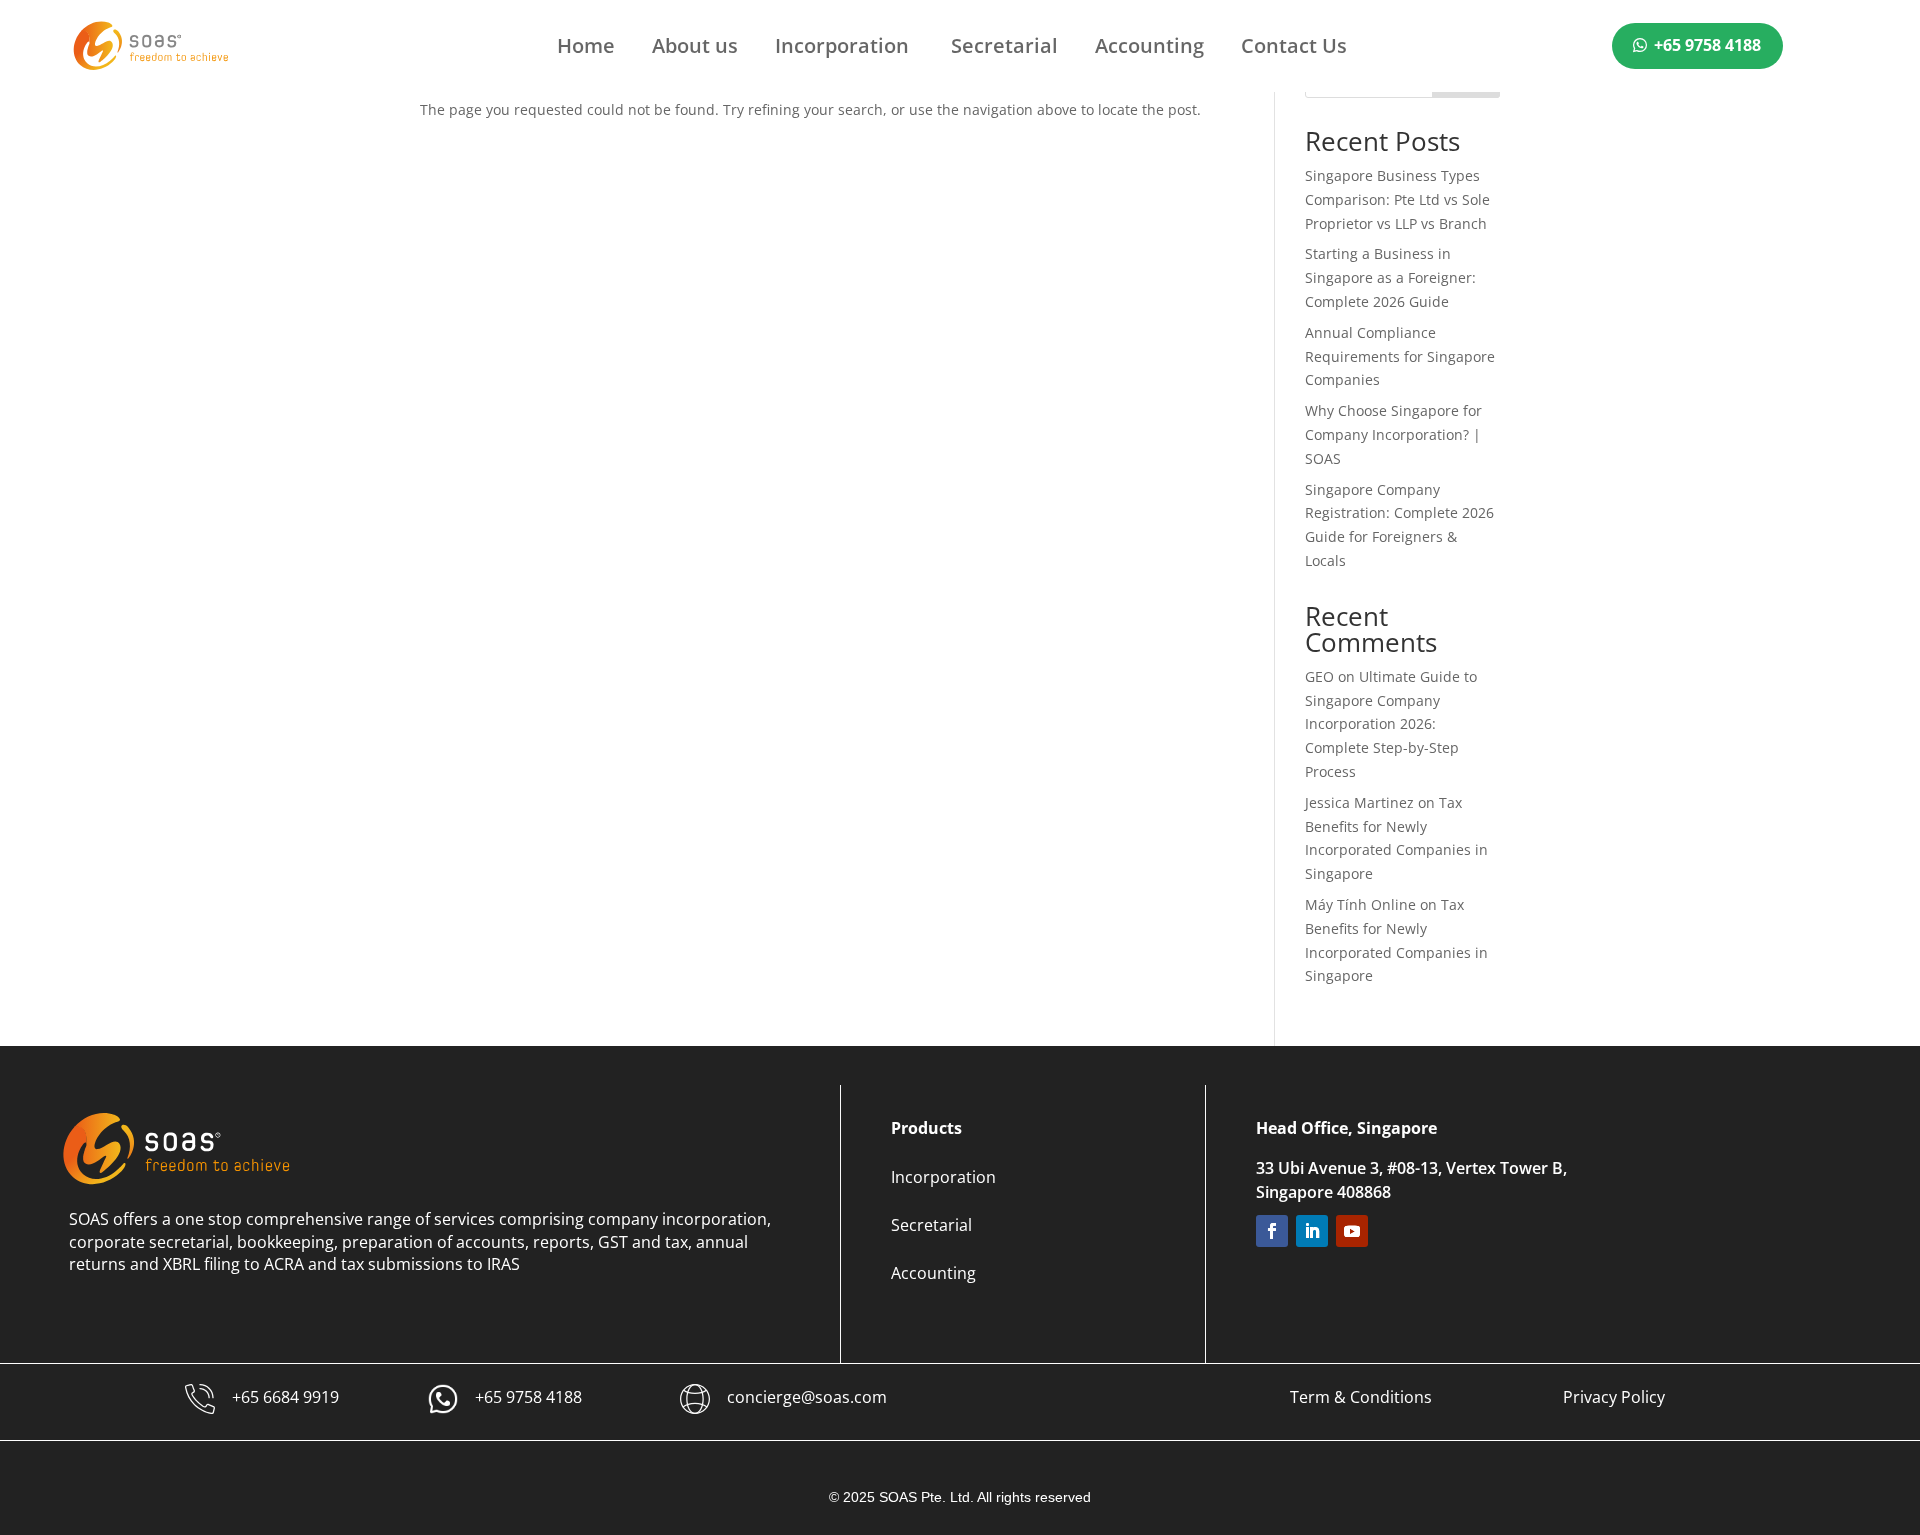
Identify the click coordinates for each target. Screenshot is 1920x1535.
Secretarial (1004, 49)
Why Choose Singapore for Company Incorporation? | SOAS (1393, 434)
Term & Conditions (1361, 1397)
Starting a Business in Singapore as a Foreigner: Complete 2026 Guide (1390, 277)
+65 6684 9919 (285, 1397)
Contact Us (1294, 49)
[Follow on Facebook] (1272, 1231)
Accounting (1149, 49)
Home (586, 49)
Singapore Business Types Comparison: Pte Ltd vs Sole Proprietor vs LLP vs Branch (1397, 199)
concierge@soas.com (807, 1397)
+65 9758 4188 (1707, 45)
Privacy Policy (1614, 1397)
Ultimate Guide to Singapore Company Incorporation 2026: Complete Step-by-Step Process (1391, 724)
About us (695, 49)
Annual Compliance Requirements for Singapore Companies (1400, 356)
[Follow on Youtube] (1352, 1231)
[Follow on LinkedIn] (1312, 1231)
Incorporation (844, 49)
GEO (1319, 676)
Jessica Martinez (1359, 802)
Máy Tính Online (1360, 904)
